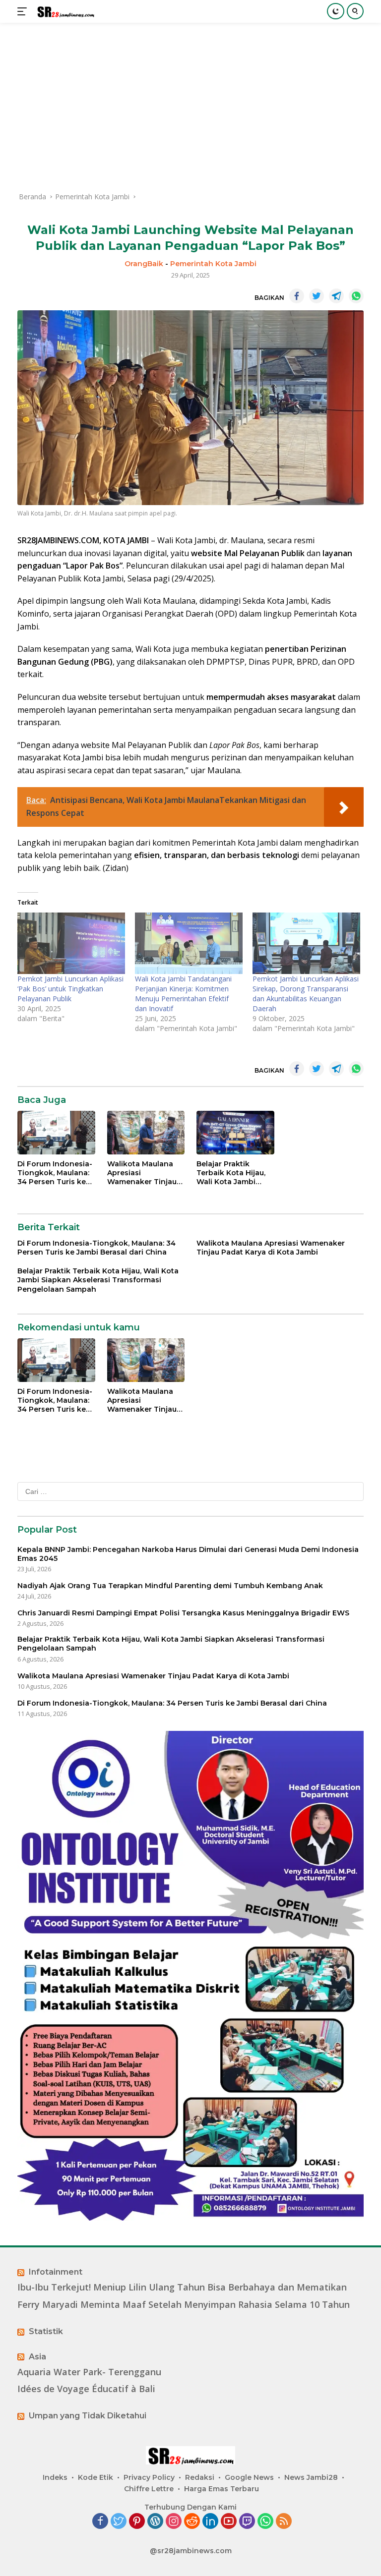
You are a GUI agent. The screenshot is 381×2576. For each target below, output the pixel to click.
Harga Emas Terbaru (222, 2489)
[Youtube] (229, 2522)
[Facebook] (100, 2522)
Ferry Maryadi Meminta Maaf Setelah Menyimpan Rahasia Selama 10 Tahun (184, 2305)
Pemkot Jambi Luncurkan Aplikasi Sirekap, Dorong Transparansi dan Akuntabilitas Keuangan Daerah (306, 994)
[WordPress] (155, 2522)
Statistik (46, 2331)
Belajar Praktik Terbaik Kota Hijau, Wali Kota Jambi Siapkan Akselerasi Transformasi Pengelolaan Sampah (231, 1173)
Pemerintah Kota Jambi (213, 264)
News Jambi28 (311, 2477)
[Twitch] (247, 2522)
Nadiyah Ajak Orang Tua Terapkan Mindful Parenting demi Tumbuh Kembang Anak (170, 1586)
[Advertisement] (190, 107)
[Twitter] (119, 2522)
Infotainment (56, 2272)
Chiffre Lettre (149, 2489)
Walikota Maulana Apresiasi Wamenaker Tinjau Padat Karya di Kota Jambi (144, 1173)
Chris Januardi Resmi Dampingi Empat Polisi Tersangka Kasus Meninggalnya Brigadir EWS (183, 1613)
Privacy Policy (149, 2477)
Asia (37, 2357)
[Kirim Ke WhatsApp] (356, 296)
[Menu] (24, 11)
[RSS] (284, 2522)
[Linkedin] (210, 2522)
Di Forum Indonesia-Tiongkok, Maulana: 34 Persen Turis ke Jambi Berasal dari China (55, 1173)
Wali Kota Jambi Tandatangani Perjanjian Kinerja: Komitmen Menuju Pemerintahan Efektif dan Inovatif (183, 994)
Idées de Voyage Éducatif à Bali (86, 2389)
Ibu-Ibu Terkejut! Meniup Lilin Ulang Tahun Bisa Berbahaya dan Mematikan (182, 2287)
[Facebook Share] (297, 296)
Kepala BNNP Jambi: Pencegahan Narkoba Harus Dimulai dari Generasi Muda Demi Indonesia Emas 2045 (188, 1554)
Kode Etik (95, 2477)
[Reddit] (192, 2522)
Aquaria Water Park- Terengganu (89, 2372)
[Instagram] (174, 2522)
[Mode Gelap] (336, 11)
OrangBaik (144, 264)
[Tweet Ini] (317, 296)
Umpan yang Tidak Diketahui (88, 2416)
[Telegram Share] (336, 296)
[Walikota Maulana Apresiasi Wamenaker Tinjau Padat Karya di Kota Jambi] (146, 1133)
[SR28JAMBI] (64, 12)
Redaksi (200, 2477)
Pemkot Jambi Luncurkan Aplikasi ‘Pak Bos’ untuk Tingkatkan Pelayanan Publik (70, 989)
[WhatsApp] (265, 2522)
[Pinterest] (137, 2522)
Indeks (55, 2477)
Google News (249, 2477)
